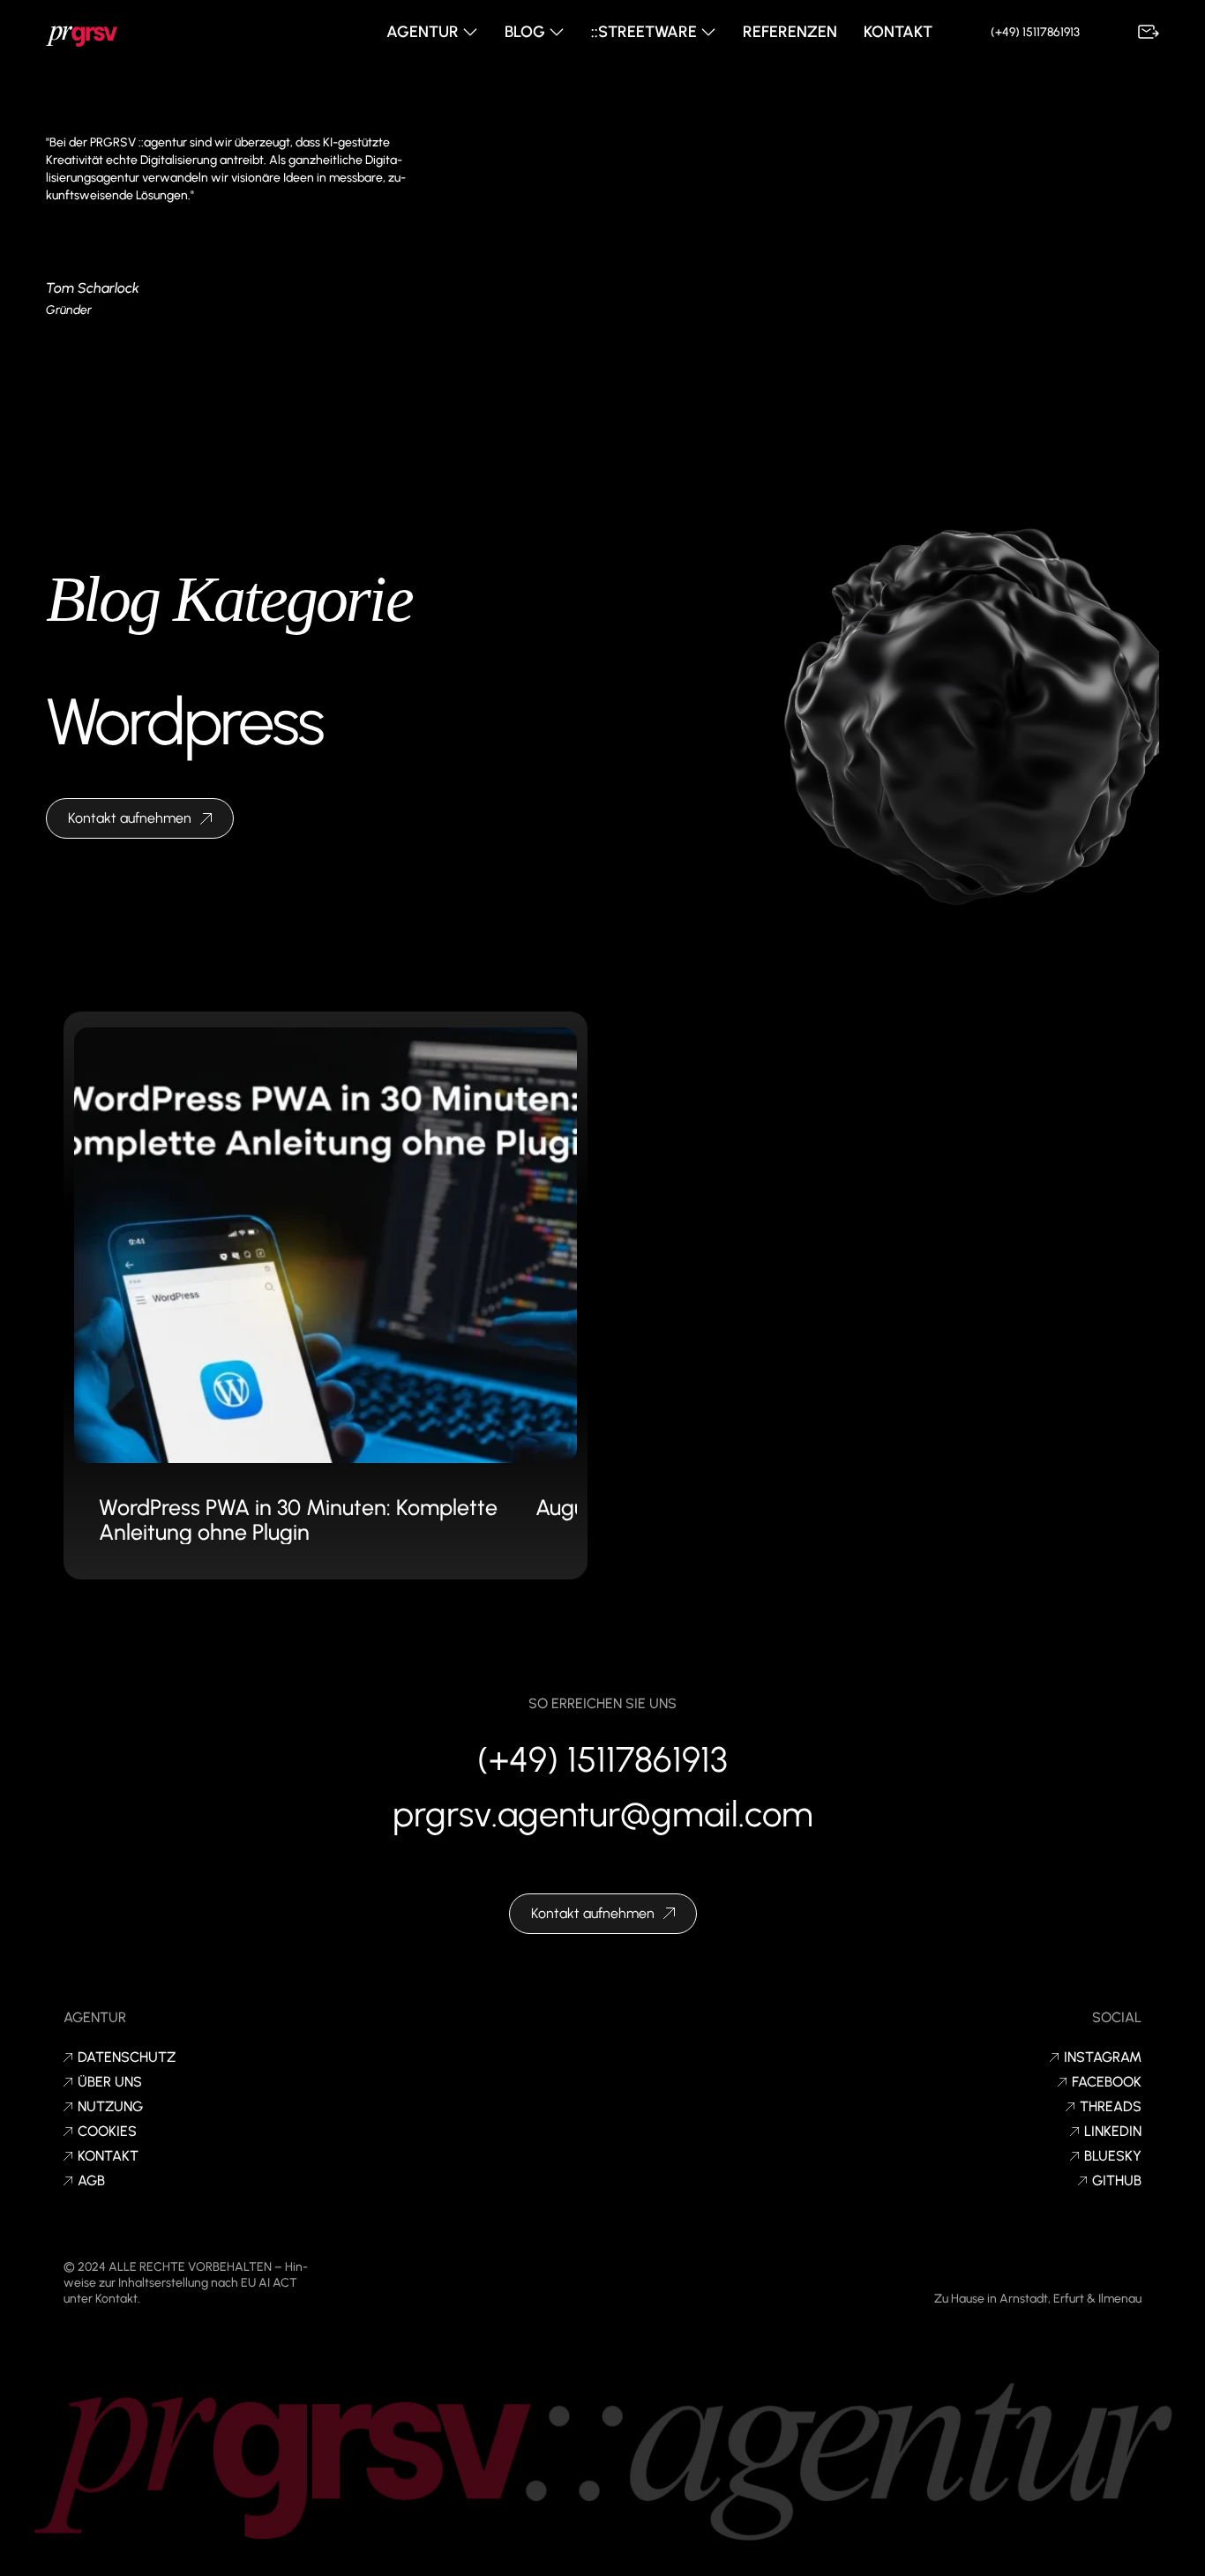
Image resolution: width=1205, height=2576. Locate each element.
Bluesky (1113, 2156)
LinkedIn (1113, 2132)
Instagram (1103, 2057)
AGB (91, 2181)
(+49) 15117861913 (1035, 32)
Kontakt (898, 32)
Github (1117, 2181)
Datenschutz (127, 2057)
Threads (1111, 2107)
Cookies (107, 2132)
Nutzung (110, 2107)
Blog (527, 32)
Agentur (424, 32)
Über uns (110, 2082)
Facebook (1107, 2082)
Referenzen (790, 32)
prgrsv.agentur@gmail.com (603, 1814)
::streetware (646, 32)
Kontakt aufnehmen (130, 818)
